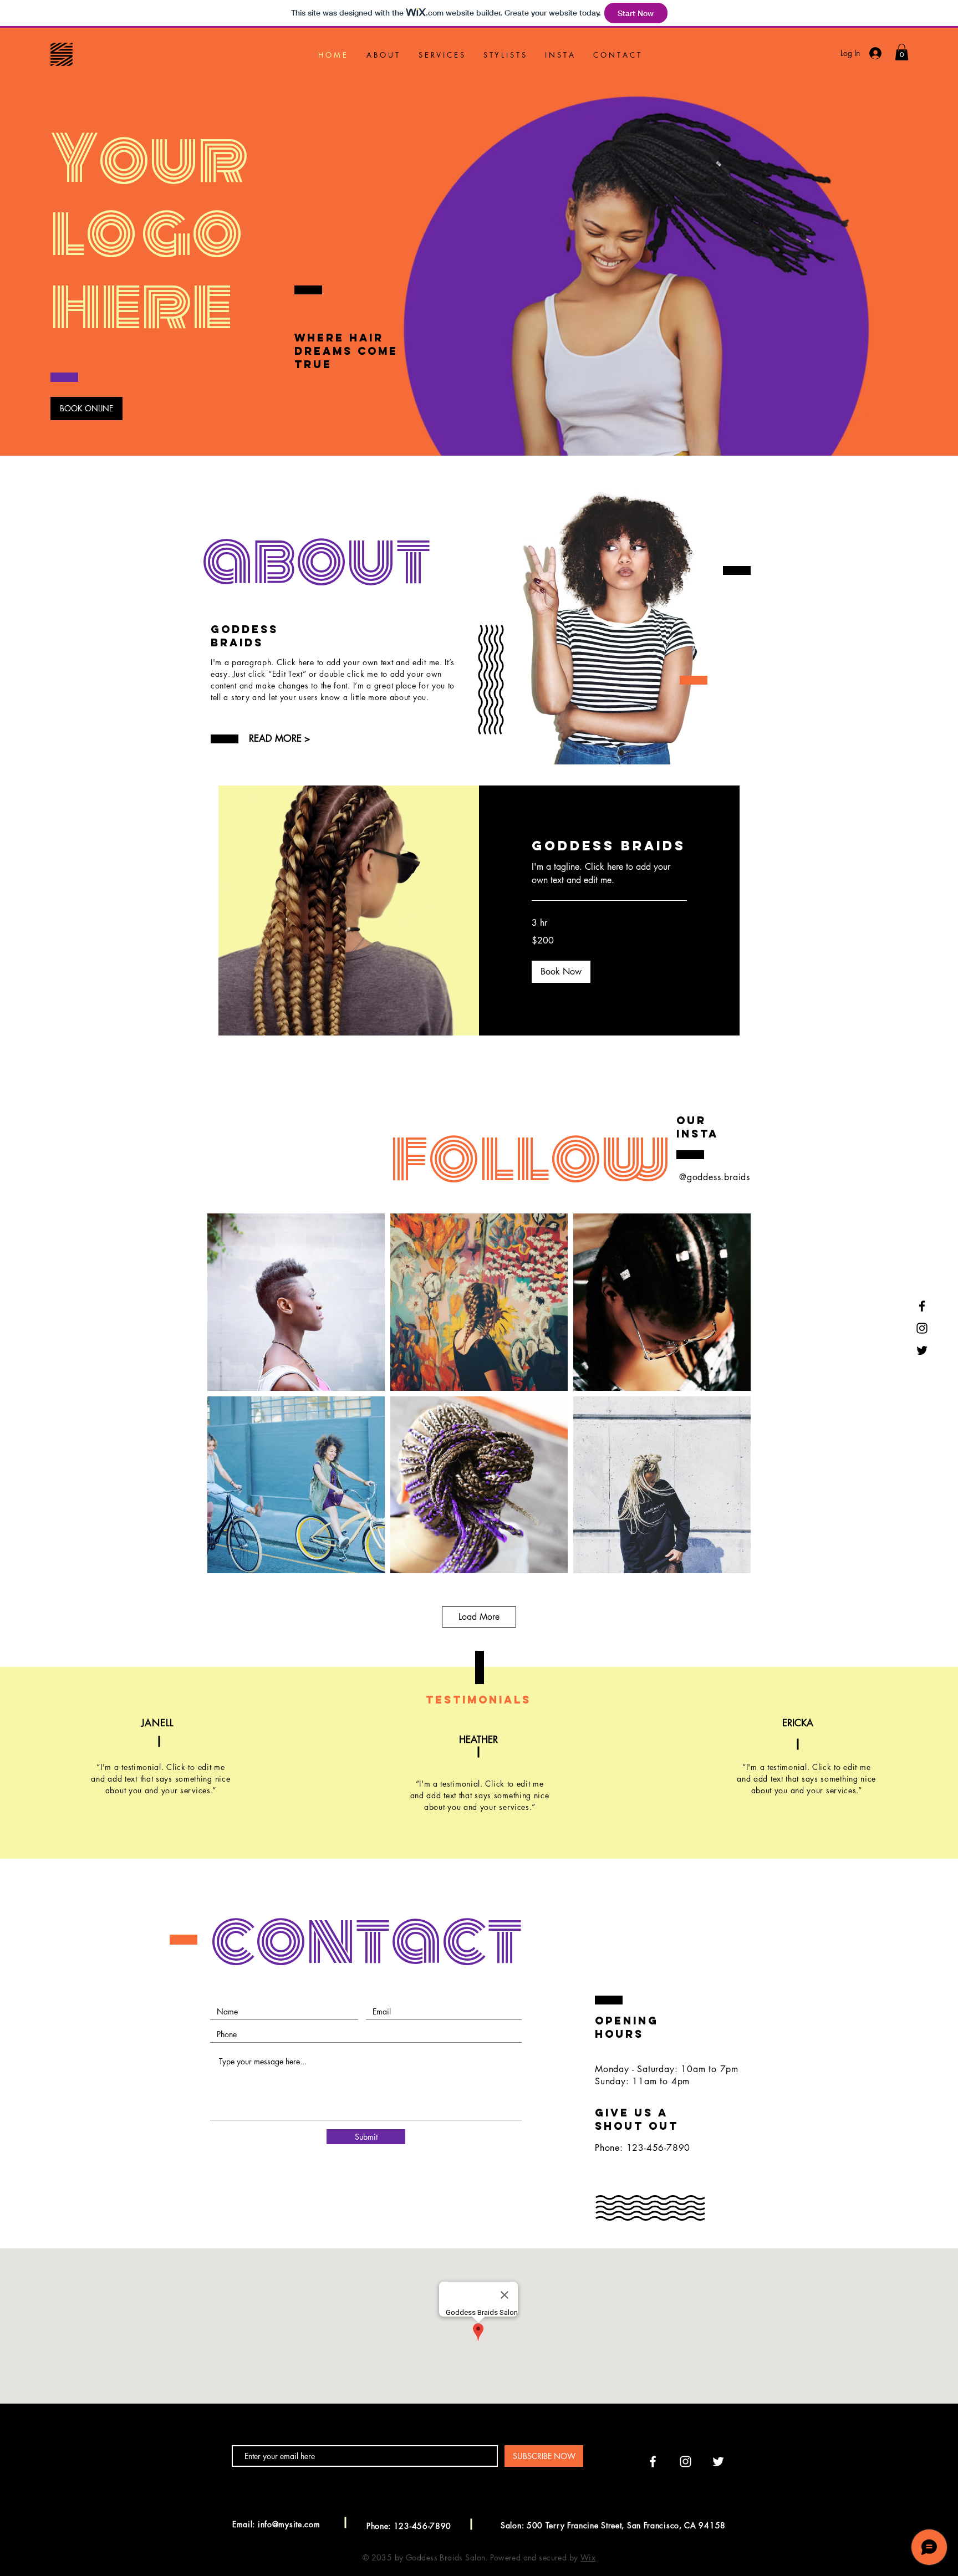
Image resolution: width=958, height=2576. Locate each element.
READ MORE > (279, 738)
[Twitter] (922, 1350)
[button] (902, 52)
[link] (609, 846)
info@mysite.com (289, 2524)
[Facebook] (922, 1306)
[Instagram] (922, 1328)
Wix (588, 2557)
